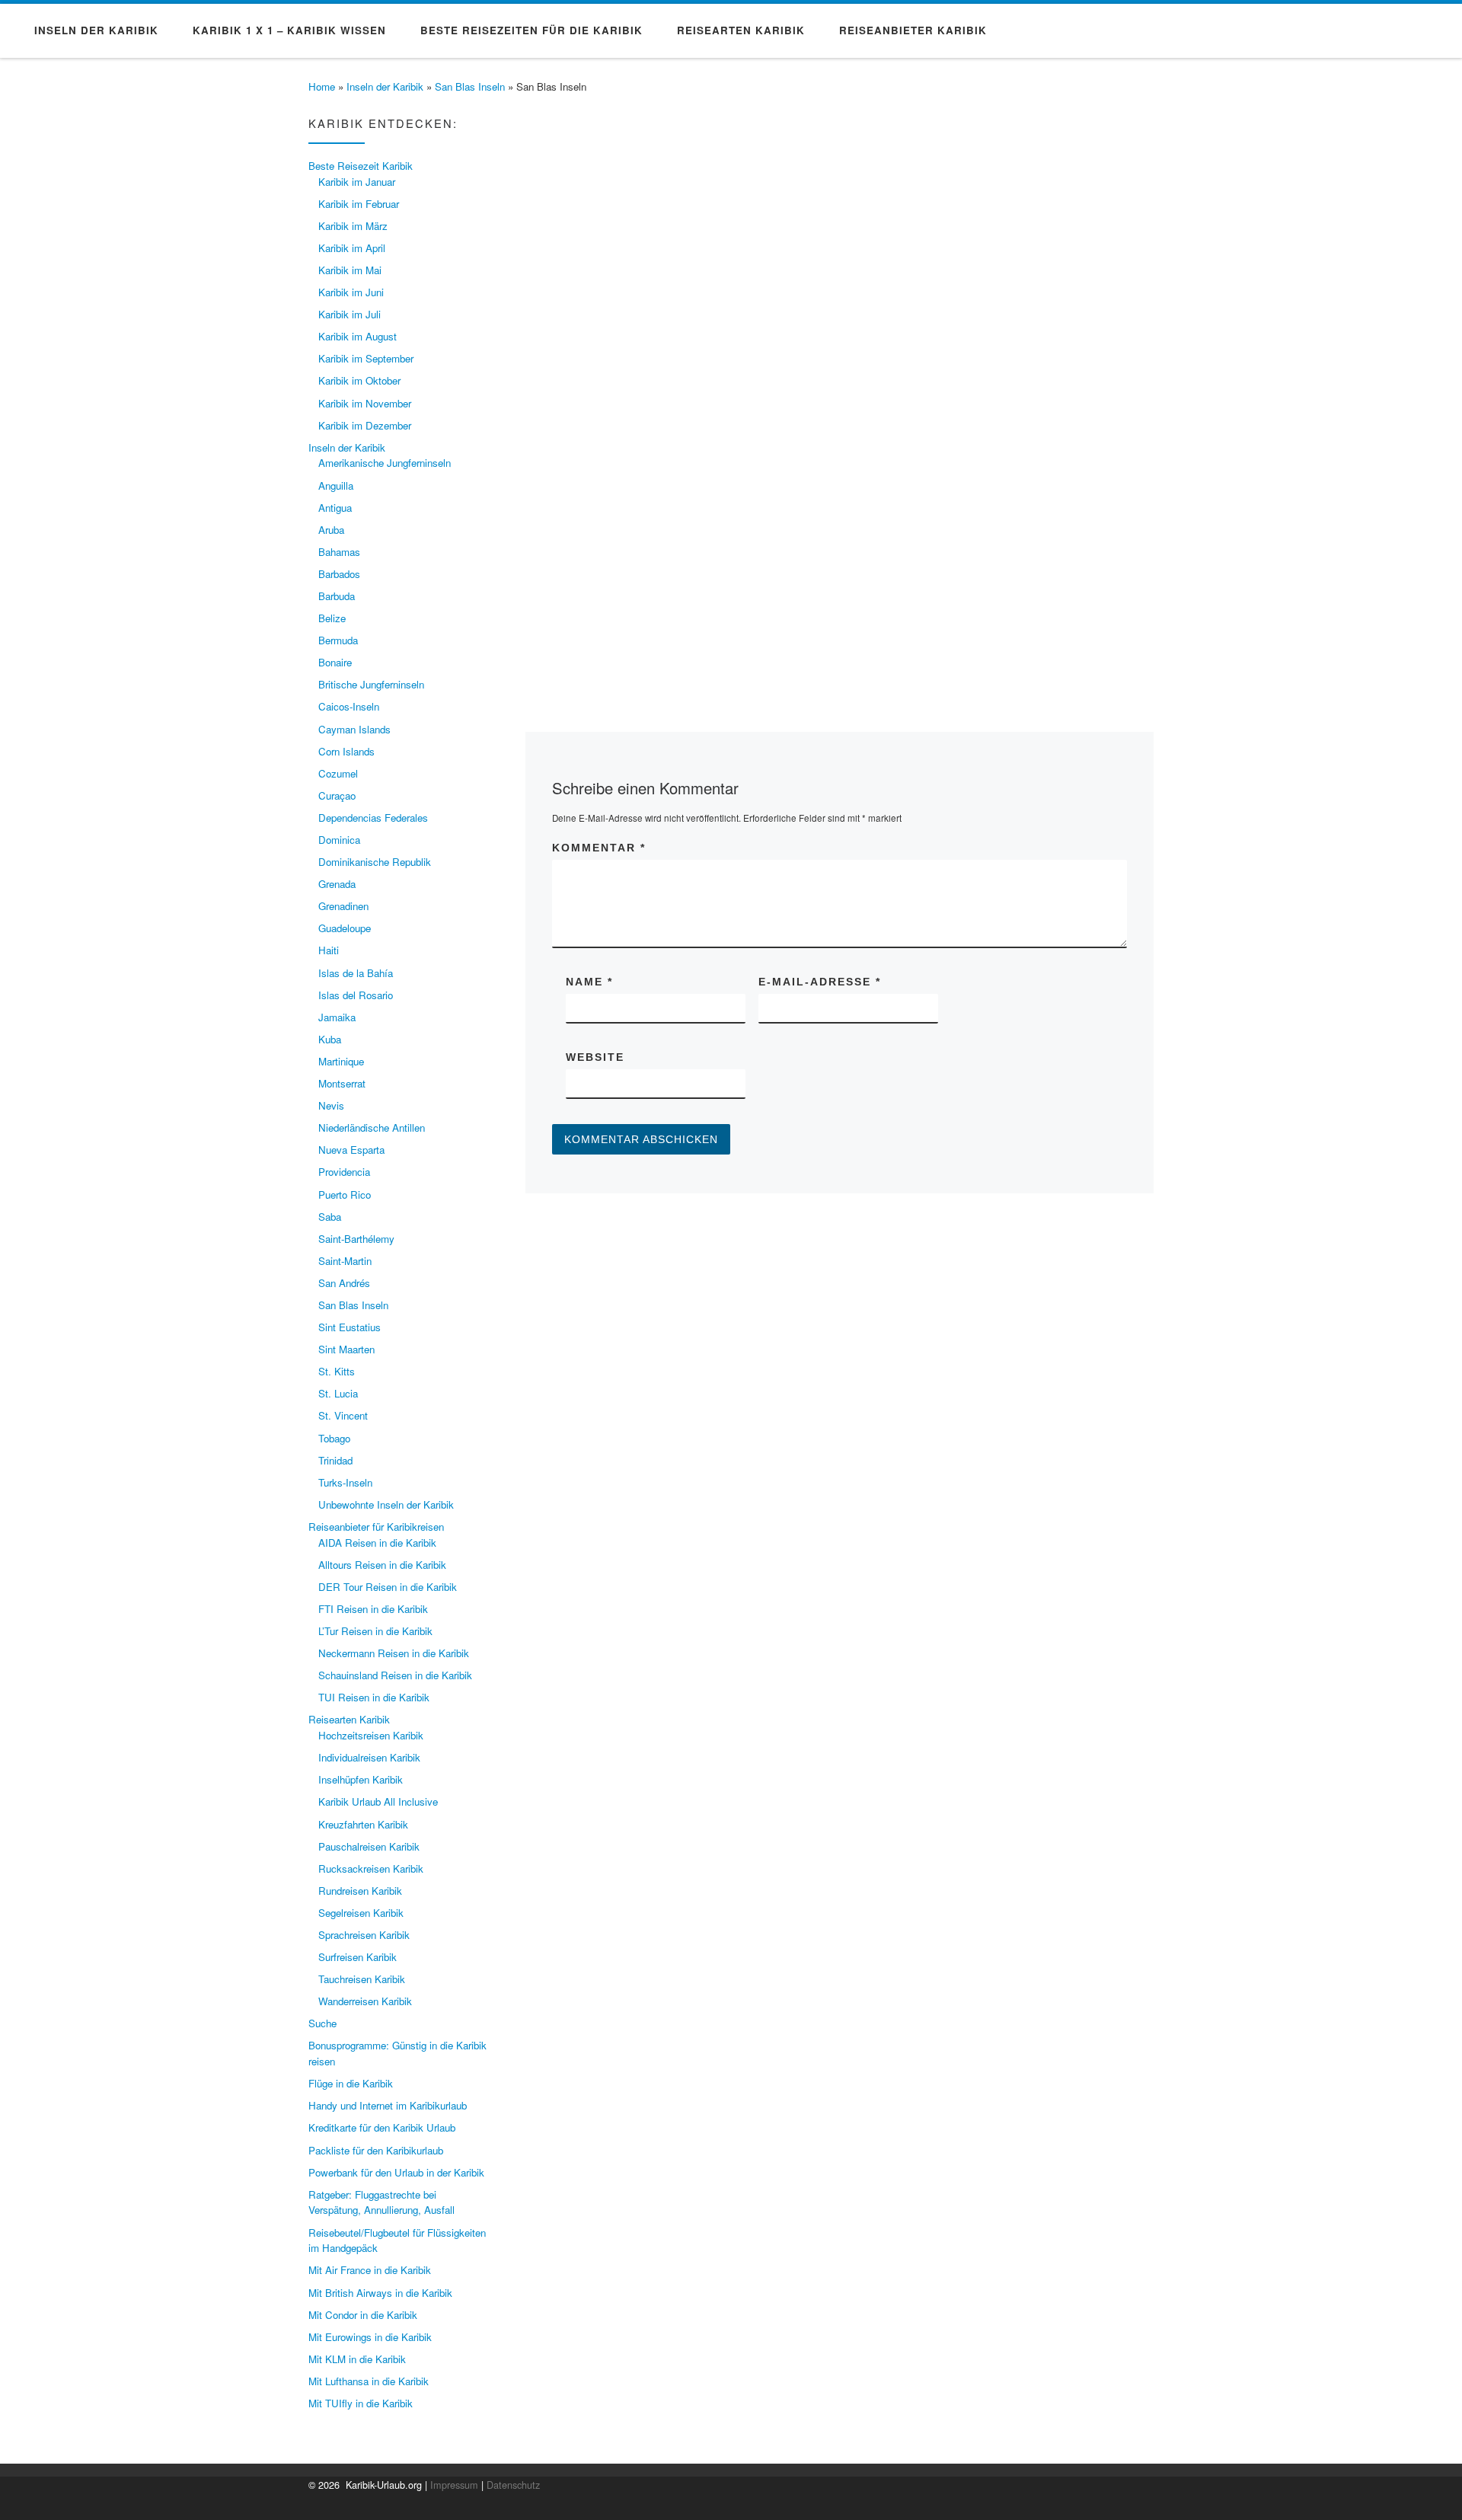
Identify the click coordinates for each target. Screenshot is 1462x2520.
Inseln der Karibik (385, 86)
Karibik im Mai (350, 270)
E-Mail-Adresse (820, 982)
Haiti (329, 950)
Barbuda (337, 596)
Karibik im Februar (359, 204)
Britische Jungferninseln (371, 684)
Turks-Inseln (345, 1482)
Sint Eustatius (350, 1327)
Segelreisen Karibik (361, 1913)
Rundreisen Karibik (360, 1891)
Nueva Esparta (351, 1150)
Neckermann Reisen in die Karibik (394, 1653)
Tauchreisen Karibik (362, 1979)
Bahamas (339, 552)
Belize (332, 618)
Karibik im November (365, 403)
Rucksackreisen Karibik (371, 1868)
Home (322, 86)
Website (595, 1057)
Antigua (335, 508)
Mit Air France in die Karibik (370, 2270)
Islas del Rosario (356, 995)
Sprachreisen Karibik (364, 1935)
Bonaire (335, 662)
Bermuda (338, 640)
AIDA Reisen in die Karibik (377, 1543)
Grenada (337, 884)
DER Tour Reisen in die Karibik (388, 1587)
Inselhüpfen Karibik (361, 1779)
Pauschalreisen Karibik (369, 1846)
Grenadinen (343, 906)
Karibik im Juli (350, 314)
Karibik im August (358, 336)
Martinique (341, 1061)
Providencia (344, 1172)
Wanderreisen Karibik (365, 2001)
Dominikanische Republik (375, 862)
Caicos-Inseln (349, 706)
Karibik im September (366, 358)
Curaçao (337, 795)
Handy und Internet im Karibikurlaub (388, 2105)
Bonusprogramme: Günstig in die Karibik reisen (397, 2053)
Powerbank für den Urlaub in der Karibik (396, 2172)
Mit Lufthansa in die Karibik (369, 2381)
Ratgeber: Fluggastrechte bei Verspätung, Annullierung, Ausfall (381, 2202)
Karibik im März (353, 226)
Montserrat (342, 1083)
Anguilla (336, 485)
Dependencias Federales (373, 818)
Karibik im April (352, 248)
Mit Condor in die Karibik (363, 2315)
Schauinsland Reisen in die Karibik (395, 1675)
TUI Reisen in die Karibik (374, 1697)
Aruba (331, 530)
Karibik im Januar (357, 182)
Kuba (330, 1039)
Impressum (454, 2485)
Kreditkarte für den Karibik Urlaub (382, 2127)
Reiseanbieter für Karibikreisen (376, 1527)
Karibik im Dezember (365, 425)
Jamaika (337, 1017)
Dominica (339, 840)
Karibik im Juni (351, 292)
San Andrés (344, 1283)
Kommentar (599, 848)
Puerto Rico (345, 1195)
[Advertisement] (840, 478)
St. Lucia (338, 1393)
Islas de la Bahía (356, 973)
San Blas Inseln (470, 86)
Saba (330, 1217)
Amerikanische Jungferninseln (385, 463)
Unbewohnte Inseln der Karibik (386, 1504)
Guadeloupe (345, 928)
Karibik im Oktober (359, 380)
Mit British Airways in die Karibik (380, 2293)
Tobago (334, 1438)
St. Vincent (343, 1415)
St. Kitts (337, 1371)
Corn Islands (346, 751)
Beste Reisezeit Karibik (361, 166)
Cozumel (338, 773)
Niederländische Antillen (372, 1127)
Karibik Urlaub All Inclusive (378, 1801)
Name (589, 982)
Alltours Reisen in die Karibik (382, 1565)
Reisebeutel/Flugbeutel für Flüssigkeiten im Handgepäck (397, 2241)
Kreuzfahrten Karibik (363, 1824)
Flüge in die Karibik (351, 2083)
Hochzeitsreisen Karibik (371, 1735)
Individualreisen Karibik (369, 1757)
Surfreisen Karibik (358, 1957)
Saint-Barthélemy (356, 1239)
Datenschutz (513, 2485)
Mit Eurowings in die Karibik (370, 2337)
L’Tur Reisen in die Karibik (375, 1631)
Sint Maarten (346, 1349)
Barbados (339, 574)
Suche (322, 2023)
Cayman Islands (354, 729)
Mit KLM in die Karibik (357, 2359)
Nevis (331, 1105)
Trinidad (335, 1460)
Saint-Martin (345, 1261)
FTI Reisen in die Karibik (373, 1609)
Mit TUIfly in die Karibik (361, 2403)
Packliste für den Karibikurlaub (376, 2150)
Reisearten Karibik (349, 1719)
